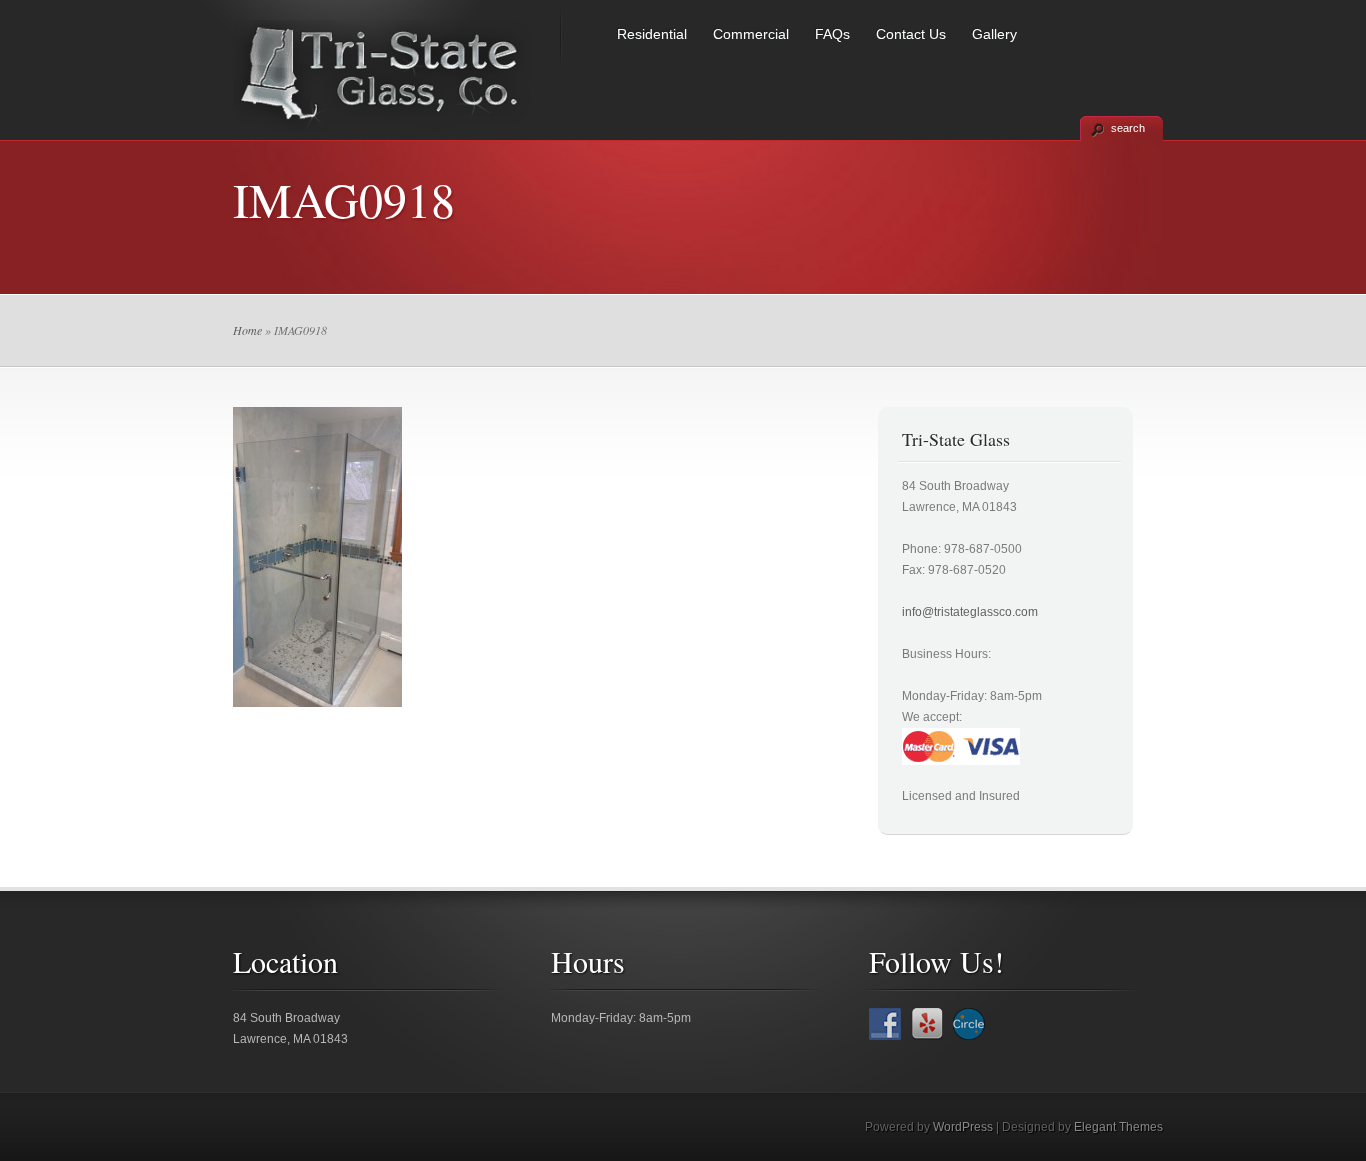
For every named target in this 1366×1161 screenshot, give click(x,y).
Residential (652, 34)
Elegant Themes (1118, 1127)
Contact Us (911, 34)
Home (247, 330)
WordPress (963, 1127)
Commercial (751, 34)
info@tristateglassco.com (970, 612)
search (1128, 128)
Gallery (994, 34)
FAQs (832, 34)
